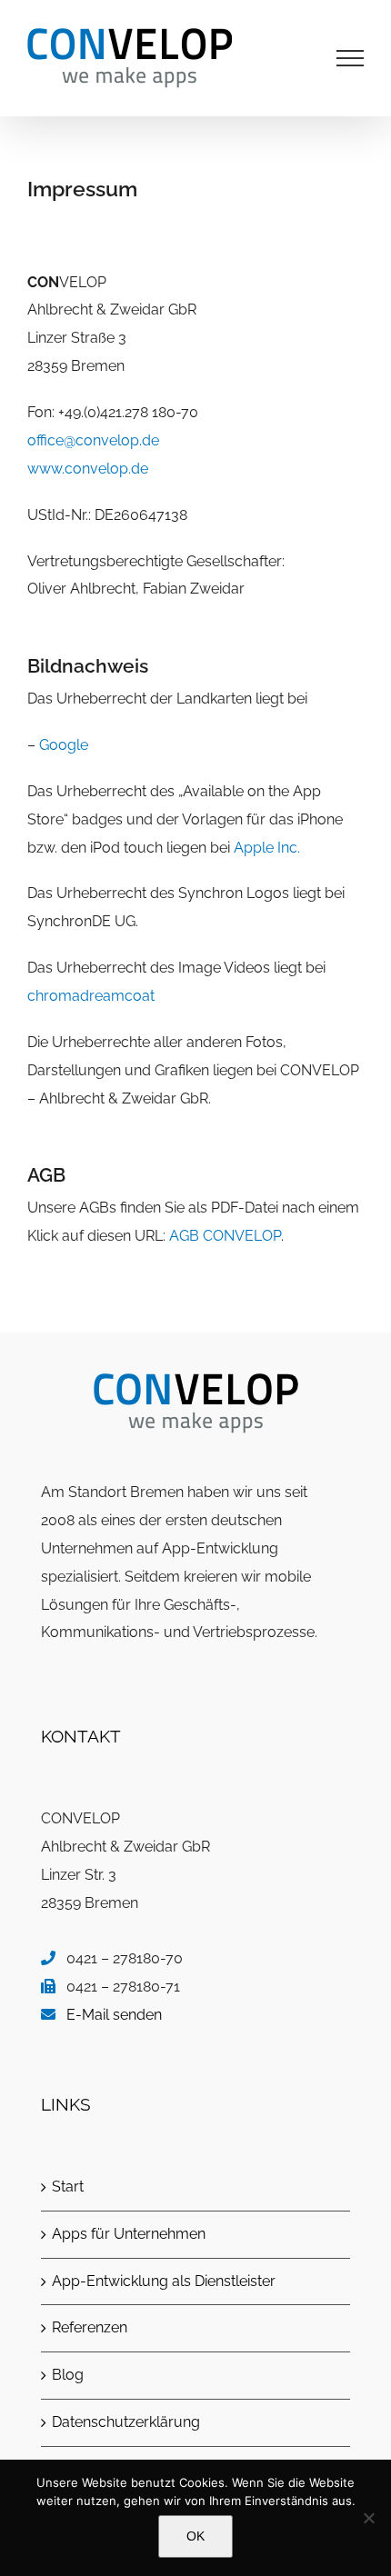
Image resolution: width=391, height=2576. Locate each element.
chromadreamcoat (91, 996)
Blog (68, 2375)
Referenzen (90, 2327)
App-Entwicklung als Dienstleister (164, 2281)
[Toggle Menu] (351, 58)
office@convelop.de (93, 440)
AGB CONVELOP (225, 1236)
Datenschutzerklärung (126, 2422)
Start (68, 2187)
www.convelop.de (88, 469)
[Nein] (368, 2518)
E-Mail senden (114, 2015)
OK (195, 2536)
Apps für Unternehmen (129, 2234)
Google (64, 745)
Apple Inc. (267, 848)
